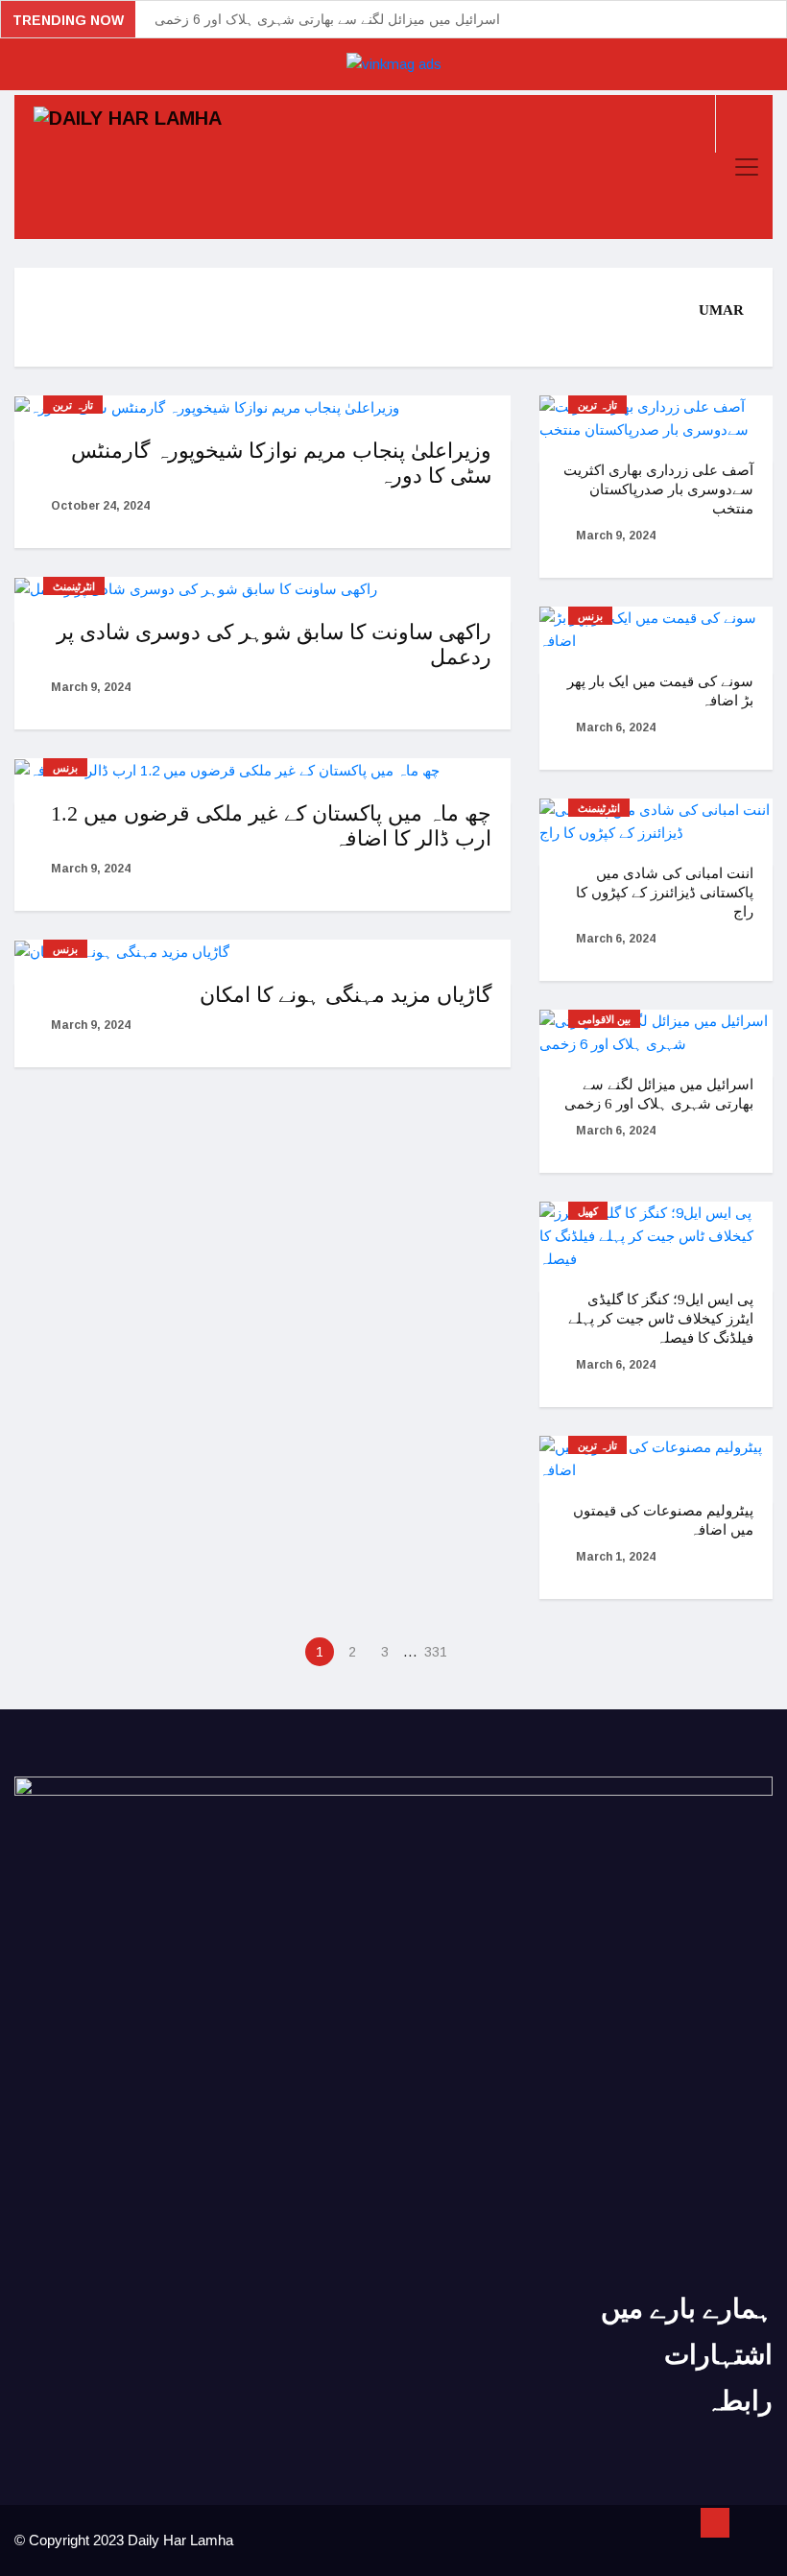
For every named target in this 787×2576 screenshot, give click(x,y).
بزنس (65, 768)
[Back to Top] (715, 2523)
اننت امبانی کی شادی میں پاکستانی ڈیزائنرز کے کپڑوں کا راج (665, 893)
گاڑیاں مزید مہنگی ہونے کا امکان (346, 995)
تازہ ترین (73, 405)
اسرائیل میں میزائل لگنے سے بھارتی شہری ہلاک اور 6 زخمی (327, 19)
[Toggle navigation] (747, 167)
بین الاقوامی (605, 1019)
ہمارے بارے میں (687, 2309)
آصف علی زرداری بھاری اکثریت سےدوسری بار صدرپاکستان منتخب (658, 489)
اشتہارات (718, 2355)
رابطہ (739, 2401)
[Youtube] (434, 2485)
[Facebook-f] (353, 2485)
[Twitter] (393, 2485)
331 (436, 1652)
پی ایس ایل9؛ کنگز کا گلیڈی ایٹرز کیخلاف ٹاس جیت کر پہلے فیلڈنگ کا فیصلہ (661, 1319)
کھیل (588, 1211)
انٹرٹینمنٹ (74, 586)
